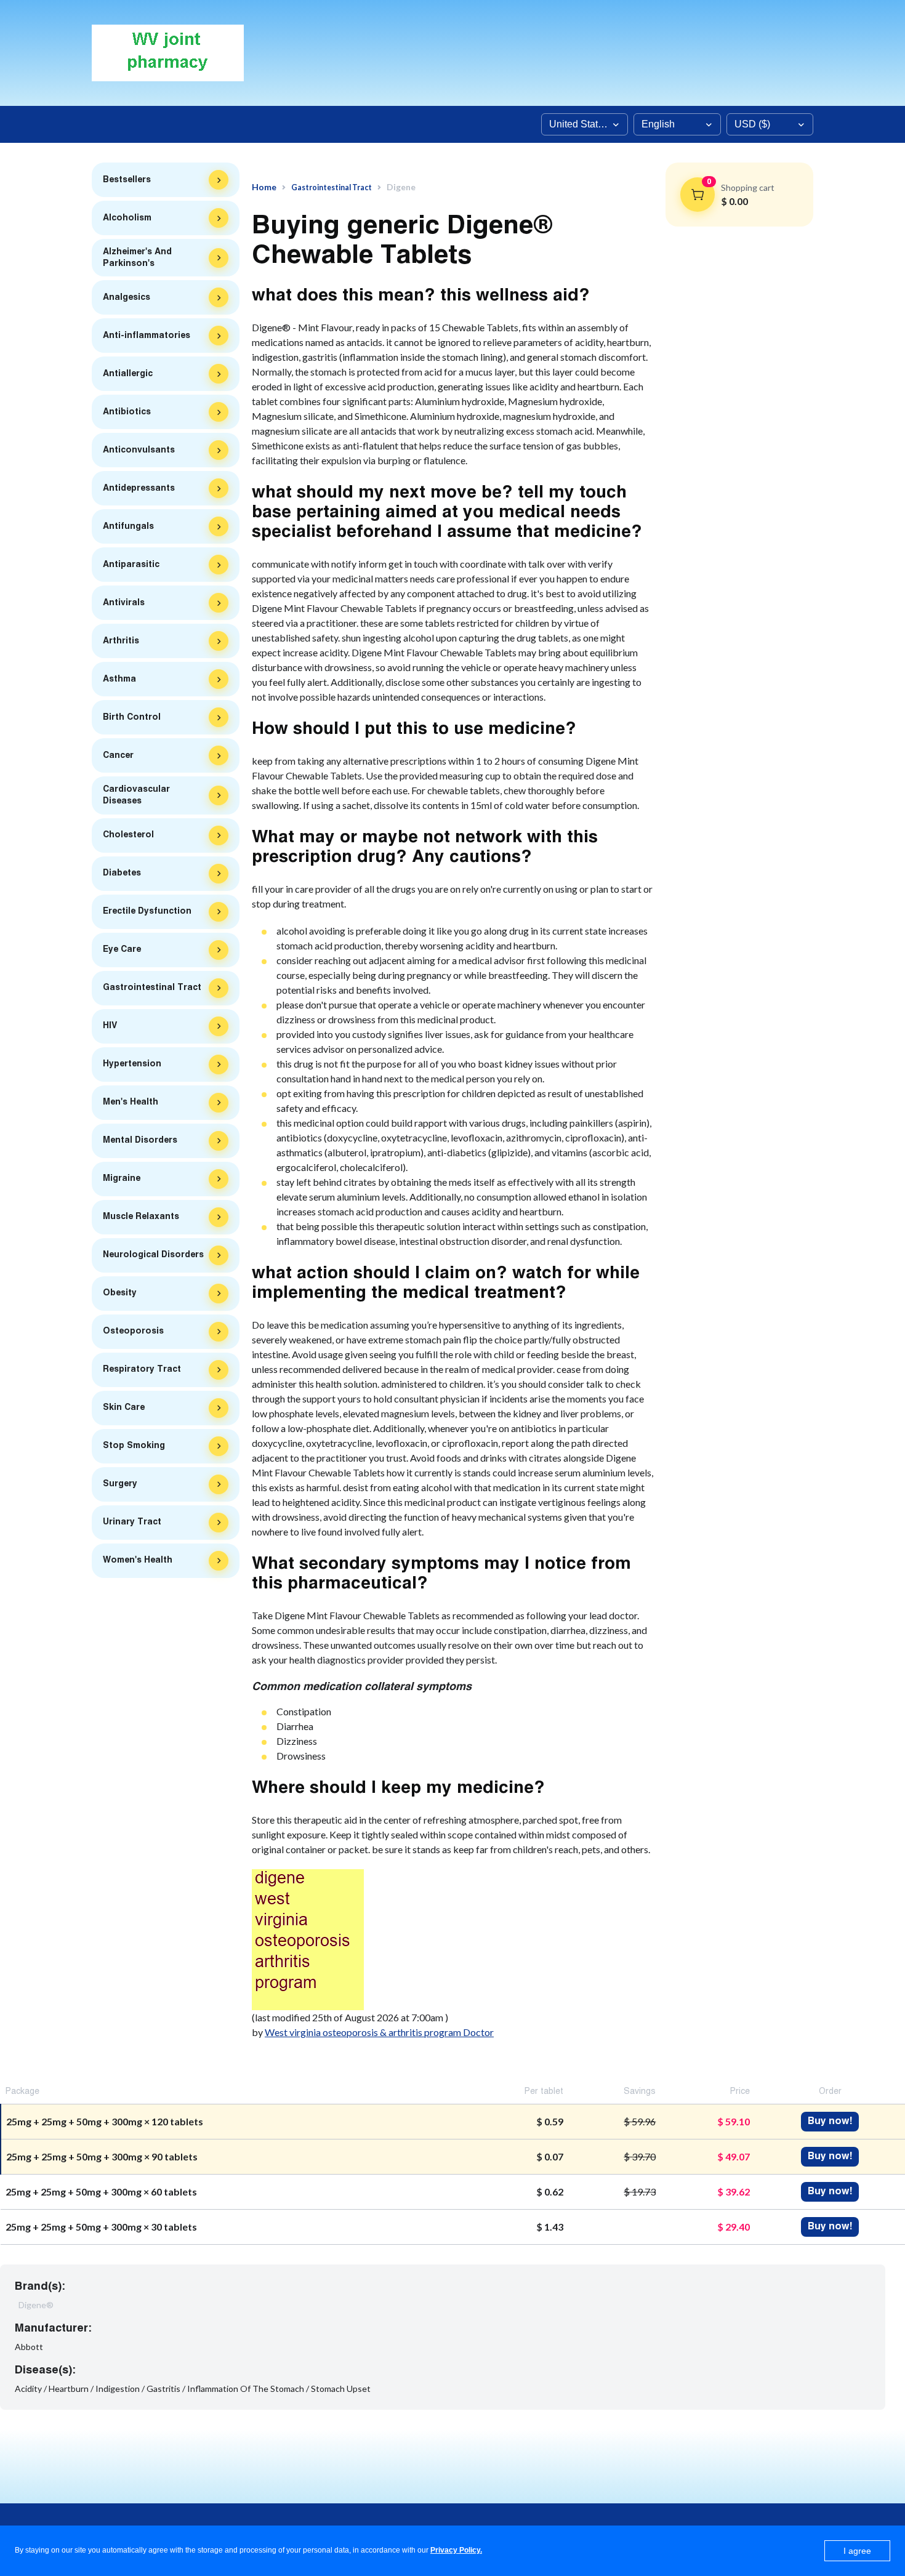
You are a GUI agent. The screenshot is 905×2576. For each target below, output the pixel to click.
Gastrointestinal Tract (152, 988)
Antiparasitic (131, 565)
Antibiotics (127, 412)
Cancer (118, 755)
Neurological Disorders (153, 1255)
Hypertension (132, 1064)
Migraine (122, 1178)
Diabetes (122, 873)
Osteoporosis (133, 1331)
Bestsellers (127, 180)
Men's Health (131, 1102)
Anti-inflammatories (147, 336)
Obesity (120, 1293)
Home (264, 187)
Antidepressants (139, 488)
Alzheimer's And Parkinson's (137, 258)
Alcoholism (127, 218)
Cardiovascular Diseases (136, 795)
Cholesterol (128, 835)
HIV (110, 1026)
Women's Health (138, 1560)
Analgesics (127, 297)
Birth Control (132, 717)
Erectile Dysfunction (147, 911)
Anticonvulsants (139, 450)
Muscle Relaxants (141, 1217)
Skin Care (124, 1407)
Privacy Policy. (456, 2550)
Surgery (120, 1484)
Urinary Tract (132, 1522)
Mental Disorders (140, 1140)
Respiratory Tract (142, 1369)
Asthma (119, 679)
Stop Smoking (134, 1446)
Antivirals (124, 603)
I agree (857, 2551)
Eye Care (122, 949)
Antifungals (128, 526)
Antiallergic (128, 374)
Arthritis (121, 641)
